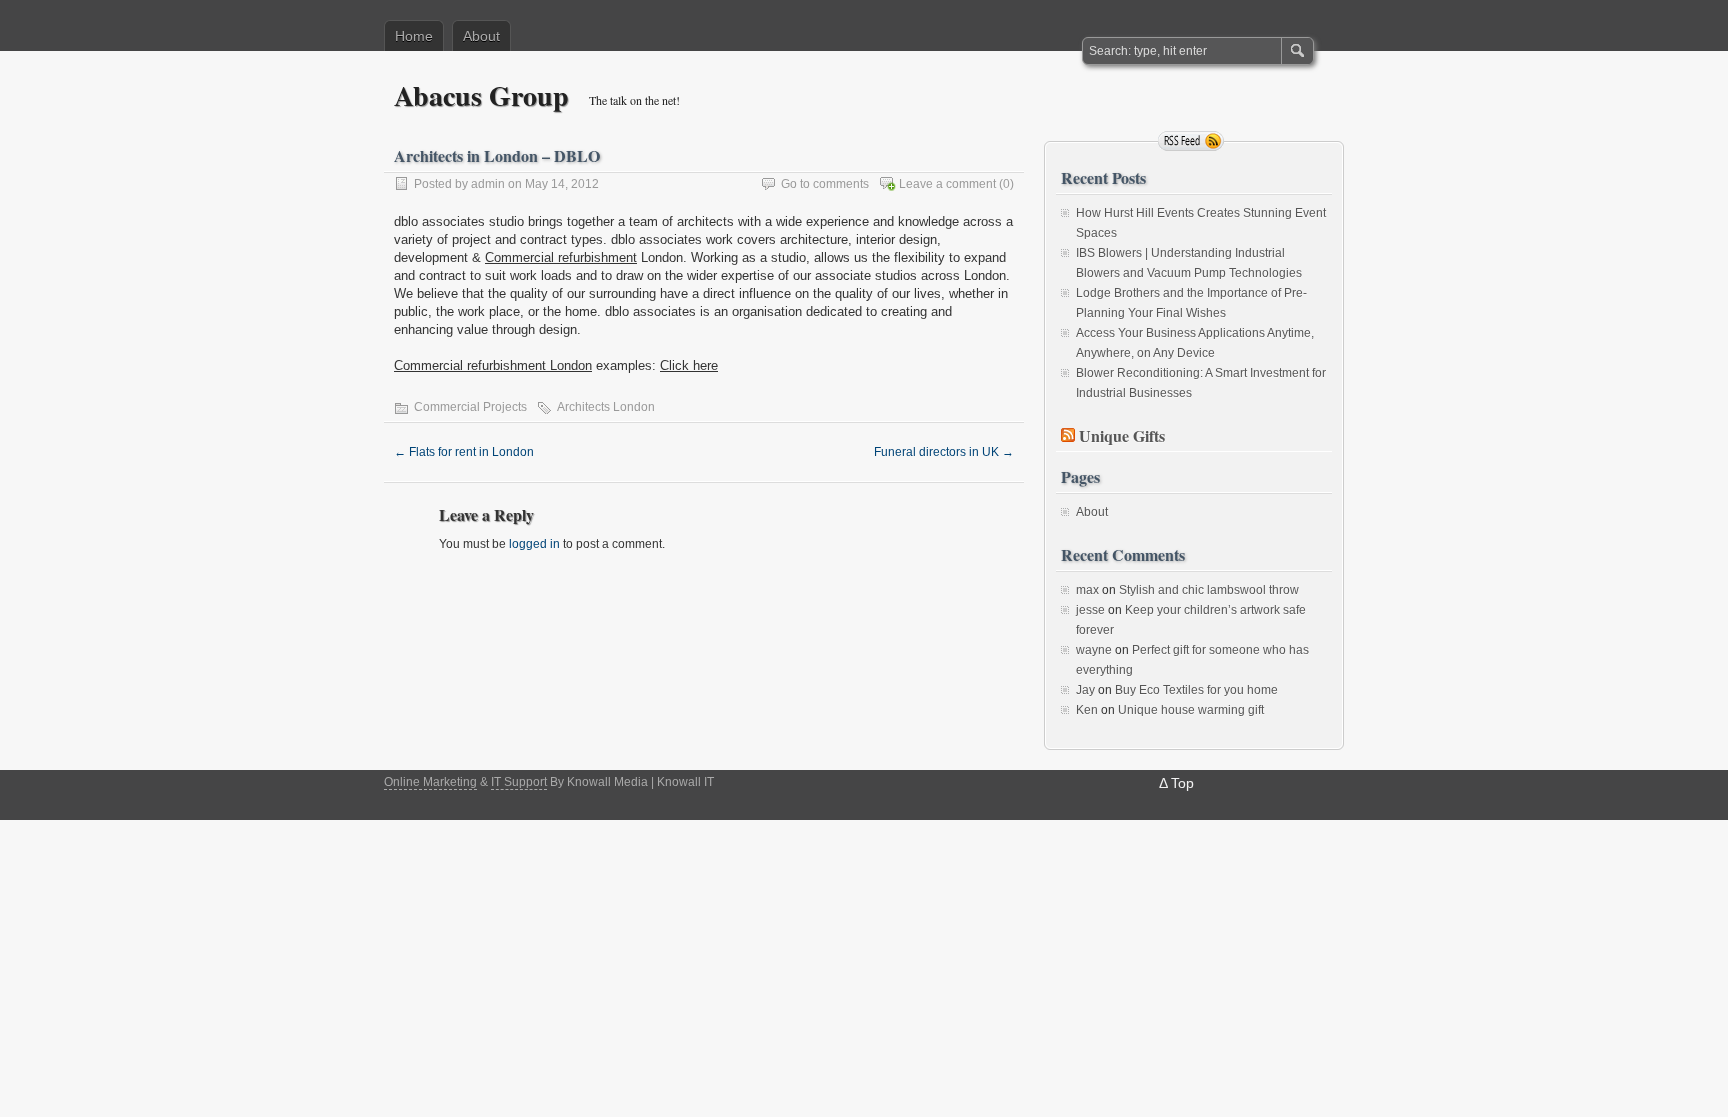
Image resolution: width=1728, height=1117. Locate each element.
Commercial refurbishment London (493, 365)
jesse (1090, 610)
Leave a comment (947, 184)
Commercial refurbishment (561, 257)
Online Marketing (430, 782)
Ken (1087, 710)
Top (1182, 783)
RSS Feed (1191, 141)
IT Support (519, 782)
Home (414, 36)
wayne (1094, 650)
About (481, 36)
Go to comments (825, 184)
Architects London (606, 407)
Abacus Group (481, 95)
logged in (534, 544)
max (1087, 590)
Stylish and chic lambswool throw (1209, 590)
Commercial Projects (470, 407)
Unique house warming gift (1191, 710)
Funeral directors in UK (944, 452)
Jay (1085, 690)
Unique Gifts (1122, 435)
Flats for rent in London (464, 452)
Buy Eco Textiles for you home (1196, 690)
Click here (689, 365)
